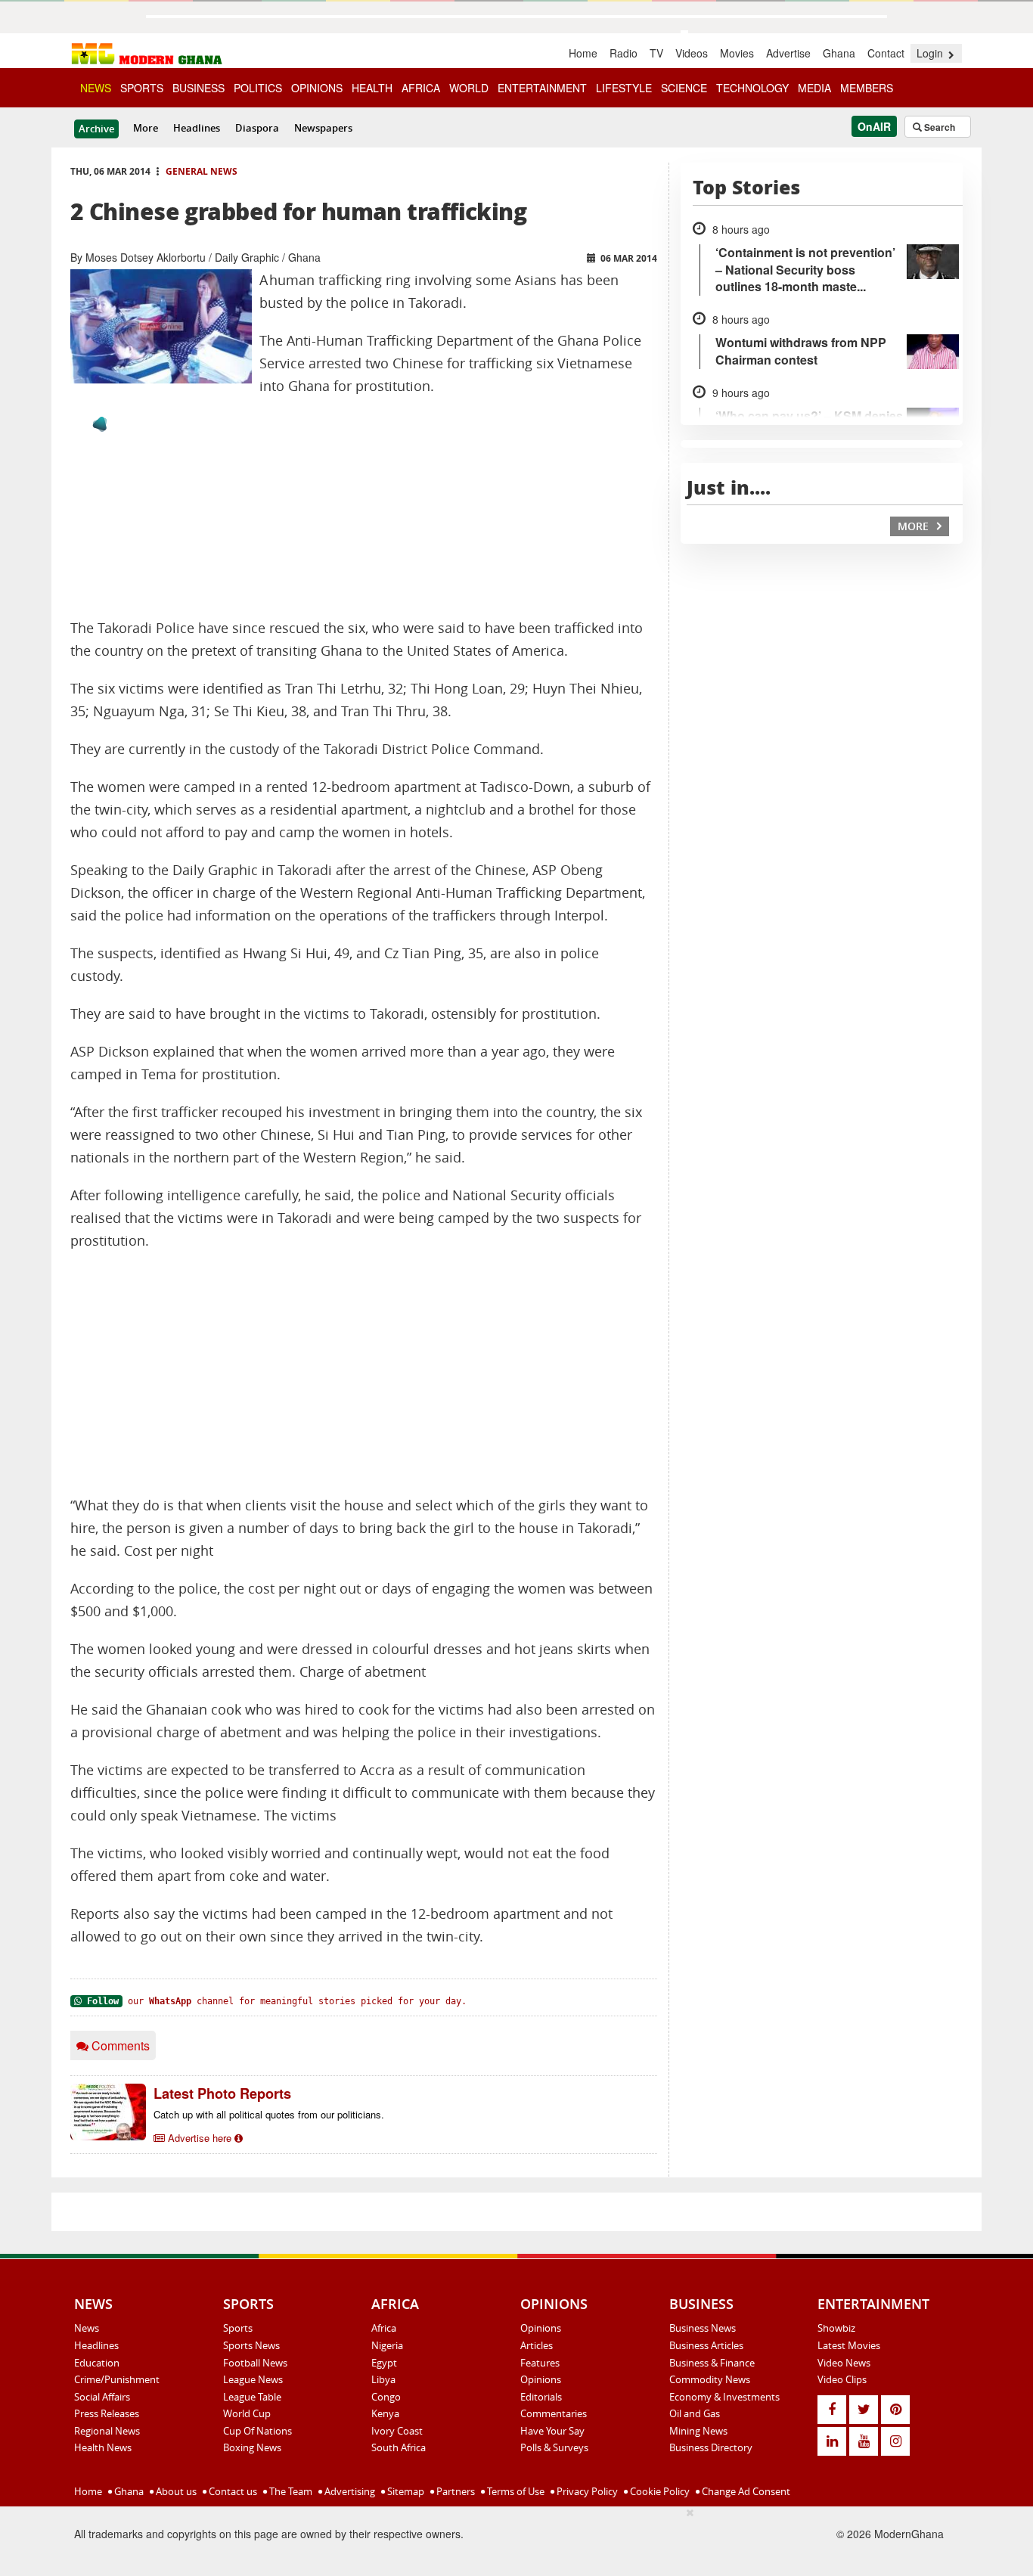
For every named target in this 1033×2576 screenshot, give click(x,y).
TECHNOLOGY (752, 88)
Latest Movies (849, 2345)
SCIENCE (684, 88)
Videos (692, 53)
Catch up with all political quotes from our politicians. (269, 2114)
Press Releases (107, 2413)
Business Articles (706, 2345)
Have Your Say (552, 2431)
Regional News (107, 2431)
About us (175, 2491)
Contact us (232, 2491)
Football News (255, 2363)
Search (938, 127)
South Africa (399, 2447)
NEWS (96, 88)
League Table (252, 2397)
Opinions (541, 2328)
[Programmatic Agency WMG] (100, 424)
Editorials (541, 2397)
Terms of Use (515, 2491)
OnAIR (874, 126)
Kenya (385, 2413)
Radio (624, 53)
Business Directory (711, 2447)
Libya (383, 2379)
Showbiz (836, 2328)
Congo (386, 2397)
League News (253, 2379)
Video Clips (842, 2379)
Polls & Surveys (554, 2447)
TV (656, 53)
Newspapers (323, 128)
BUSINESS (199, 88)
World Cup (247, 2413)
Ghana (839, 53)
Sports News (251, 2345)
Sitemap (405, 2491)
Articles (537, 2345)
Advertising (349, 2491)
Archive (96, 129)
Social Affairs (102, 2397)
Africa (384, 2328)
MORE (915, 526)
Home (583, 53)
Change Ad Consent (745, 2491)
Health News (103, 2447)
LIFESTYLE (624, 88)
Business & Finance (712, 2363)
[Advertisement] (364, 1373)
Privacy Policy (586, 2491)
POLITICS (258, 88)
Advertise (788, 53)
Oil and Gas (695, 2413)
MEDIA (814, 88)
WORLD (469, 88)
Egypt (384, 2363)
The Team (290, 2491)
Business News (703, 2328)
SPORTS (142, 88)
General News (202, 171)
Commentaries (554, 2413)
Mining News (698, 2431)
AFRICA (421, 88)
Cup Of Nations (257, 2431)
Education (97, 2363)
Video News (844, 2363)
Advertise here (200, 2138)
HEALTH (372, 88)
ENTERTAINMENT (542, 88)
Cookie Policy (659, 2491)
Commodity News (710, 2379)
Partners (454, 2491)
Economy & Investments (724, 2397)
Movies (737, 53)
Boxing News (252, 2447)
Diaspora (257, 128)
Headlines (197, 128)
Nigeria (387, 2345)
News (87, 2328)
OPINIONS (317, 88)
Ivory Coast (397, 2431)
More (146, 128)
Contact (886, 53)
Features (540, 2363)
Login (931, 53)
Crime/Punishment (117, 2379)
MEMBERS (867, 88)
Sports (238, 2328)
